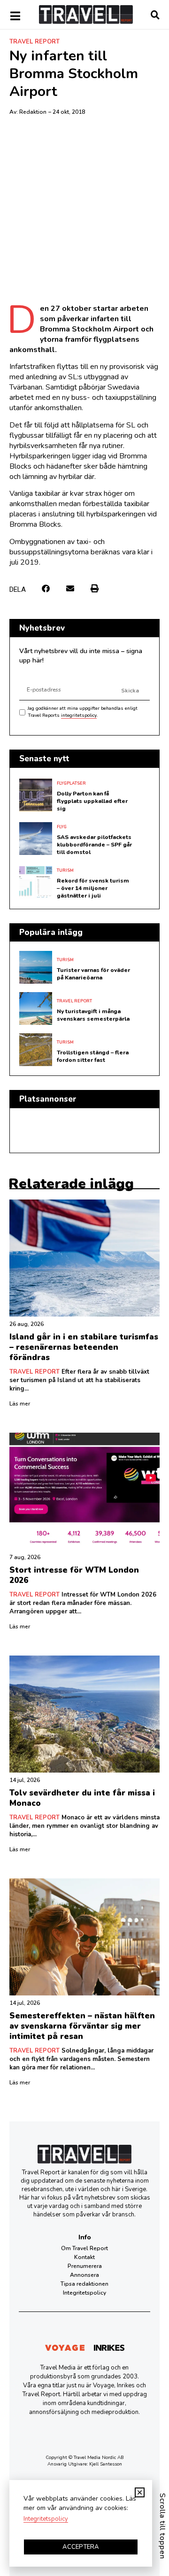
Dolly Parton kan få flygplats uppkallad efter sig (92, 801)
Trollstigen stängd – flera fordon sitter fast (93, 1056)
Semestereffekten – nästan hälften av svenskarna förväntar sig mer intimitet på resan (82, 2026)
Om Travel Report (84, 2248)
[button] (46, 589)
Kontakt (84, 2257)
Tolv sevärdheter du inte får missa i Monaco (82, 1798)
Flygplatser (71, 783)
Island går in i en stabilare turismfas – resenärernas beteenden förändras (84, 1347)
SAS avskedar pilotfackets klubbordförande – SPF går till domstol (94, 845)
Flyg (62, 827)
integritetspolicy (79, 715)
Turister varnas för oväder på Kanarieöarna (93, 974)
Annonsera (84, 2275)
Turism (65, 870)
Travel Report (35, 42)
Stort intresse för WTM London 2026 (74, 1575)
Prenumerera (85, 2266)
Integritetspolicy (84, 2293)
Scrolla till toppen (162, 2526)
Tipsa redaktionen (84, 2284)
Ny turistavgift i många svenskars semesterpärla (93, 1015)
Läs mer (20, 1404)
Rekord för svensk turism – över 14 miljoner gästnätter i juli (93, 888)
